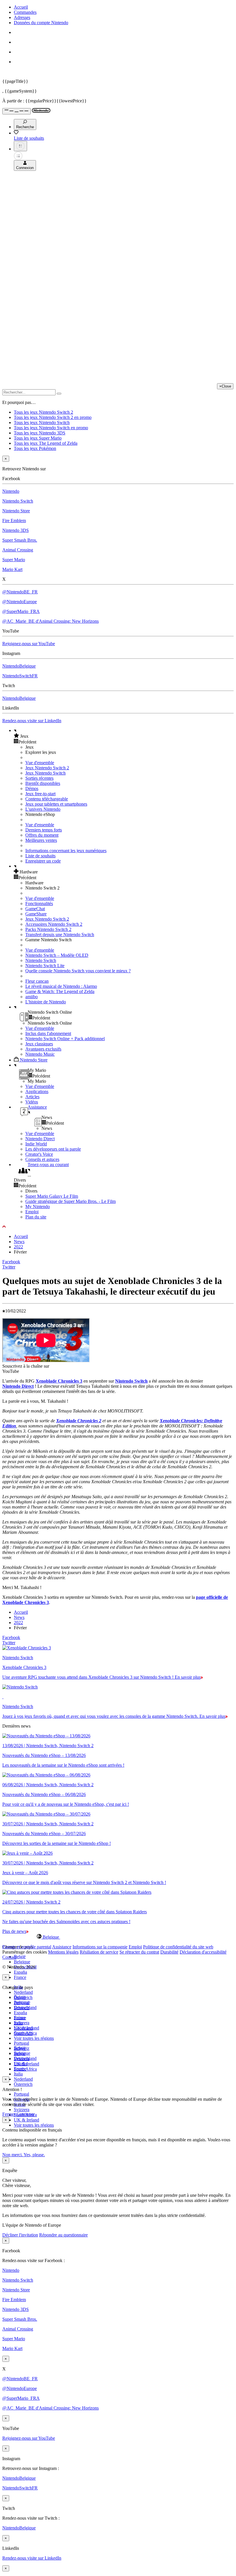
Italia (18, 2074)
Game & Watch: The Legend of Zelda (60, 991)
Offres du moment (42, 835)
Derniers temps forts (44, 830)
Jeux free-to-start (40, 794)
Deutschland (25, 2007)
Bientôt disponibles (43, 783)
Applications (37, 1091)
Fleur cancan (37, 981)
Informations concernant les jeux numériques (66, 851)
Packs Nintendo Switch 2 (48, 929)
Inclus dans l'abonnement (48, 1033)
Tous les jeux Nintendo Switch (42, 422)
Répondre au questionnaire (63, 2235)
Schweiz (22, 2048)
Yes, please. (34, 2155)
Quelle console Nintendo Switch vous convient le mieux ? (78, 971)
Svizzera (22, 2110)
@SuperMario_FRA (21, 611)
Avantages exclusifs (43, 1049)
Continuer (25, 2114)
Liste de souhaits (40, 856)
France (20, 1977)
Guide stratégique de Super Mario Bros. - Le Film (71, 1201)
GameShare (36, 914)
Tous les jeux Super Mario (38, 438)
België (20, 1957)
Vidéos (32, 1102)
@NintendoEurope (20, 602)
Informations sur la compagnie (100, 1947)
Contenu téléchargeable (47, 799)
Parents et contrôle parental (27, 1947)
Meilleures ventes (41, 840)
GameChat (35, 909)
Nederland (23, 1992)
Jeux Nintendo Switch (45, 773)
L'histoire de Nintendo (46, 1002)
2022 (18, 1247)
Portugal (21, 2094)
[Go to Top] (118, 1227)
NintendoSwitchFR (20, 676)
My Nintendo (38, 1206)
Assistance (62, 1947)
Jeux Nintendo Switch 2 (47, 768)
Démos (32, 788)
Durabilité (169, 1952)
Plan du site (36, 1217)
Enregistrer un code (43, 861)
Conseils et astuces (42, 1159)
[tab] (118, 1937)
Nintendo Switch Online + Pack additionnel (65, 1039)
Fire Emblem (14, 521)
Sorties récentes (39, 778)
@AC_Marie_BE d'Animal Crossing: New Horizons (51, 621)
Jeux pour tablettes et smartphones (56, 804)
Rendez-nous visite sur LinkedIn (32, 721)
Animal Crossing (18, 550)
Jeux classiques (39, 1044)
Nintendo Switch (18, 501)
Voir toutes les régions (34, 2038)
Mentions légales (63, 1952)
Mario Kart (12, 569)
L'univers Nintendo (43, 809)
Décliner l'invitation (20, 2235)
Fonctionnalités (39, 903)
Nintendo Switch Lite (45, 966)
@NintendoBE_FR (20, 592)
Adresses (22, 17)
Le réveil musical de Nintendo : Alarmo (61, 986)
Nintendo (11, 491)
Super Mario (14, 560)
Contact (9, 1957)
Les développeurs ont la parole (53, 1149)
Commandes (25, 12)
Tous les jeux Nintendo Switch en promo (51, 428)
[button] (124, 736)
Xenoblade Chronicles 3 (59, 1381)
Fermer (9, 2114)
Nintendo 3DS (16, 530)
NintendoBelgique (19, 666)
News (19, 1242)
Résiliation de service (99, 1952)
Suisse (20, 2053)
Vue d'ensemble (40, 763)
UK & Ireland (26, 2120)
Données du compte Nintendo (41, 23)
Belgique (22, 1962)
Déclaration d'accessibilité (203, 1952)
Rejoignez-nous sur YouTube (29, 644)
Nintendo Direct (40, 1139)
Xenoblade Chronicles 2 (79, 1421)
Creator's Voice (39, 1154)
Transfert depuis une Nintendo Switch (60, 935)
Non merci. (13, 2155)
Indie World (36, 1144)
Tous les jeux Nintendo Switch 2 (43, 412)
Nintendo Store (16, 511)
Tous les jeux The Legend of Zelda (46, 443)
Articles (32, 1097)
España (20, 1972)
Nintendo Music (40, 1054)
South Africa (25, 2069)
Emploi (32, 1212)
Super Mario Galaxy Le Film (52, 1196)
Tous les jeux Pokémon (35, 448)
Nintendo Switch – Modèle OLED (57, 955)
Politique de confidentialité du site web (178, 1947)
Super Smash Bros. (20, 540)
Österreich (23, 2084)
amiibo (32, 997)
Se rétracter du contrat (139, 1952)
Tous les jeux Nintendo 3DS (40, 433)
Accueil (21, 7)
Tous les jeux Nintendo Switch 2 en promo (53, 417)
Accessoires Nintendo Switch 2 (54, 924)
